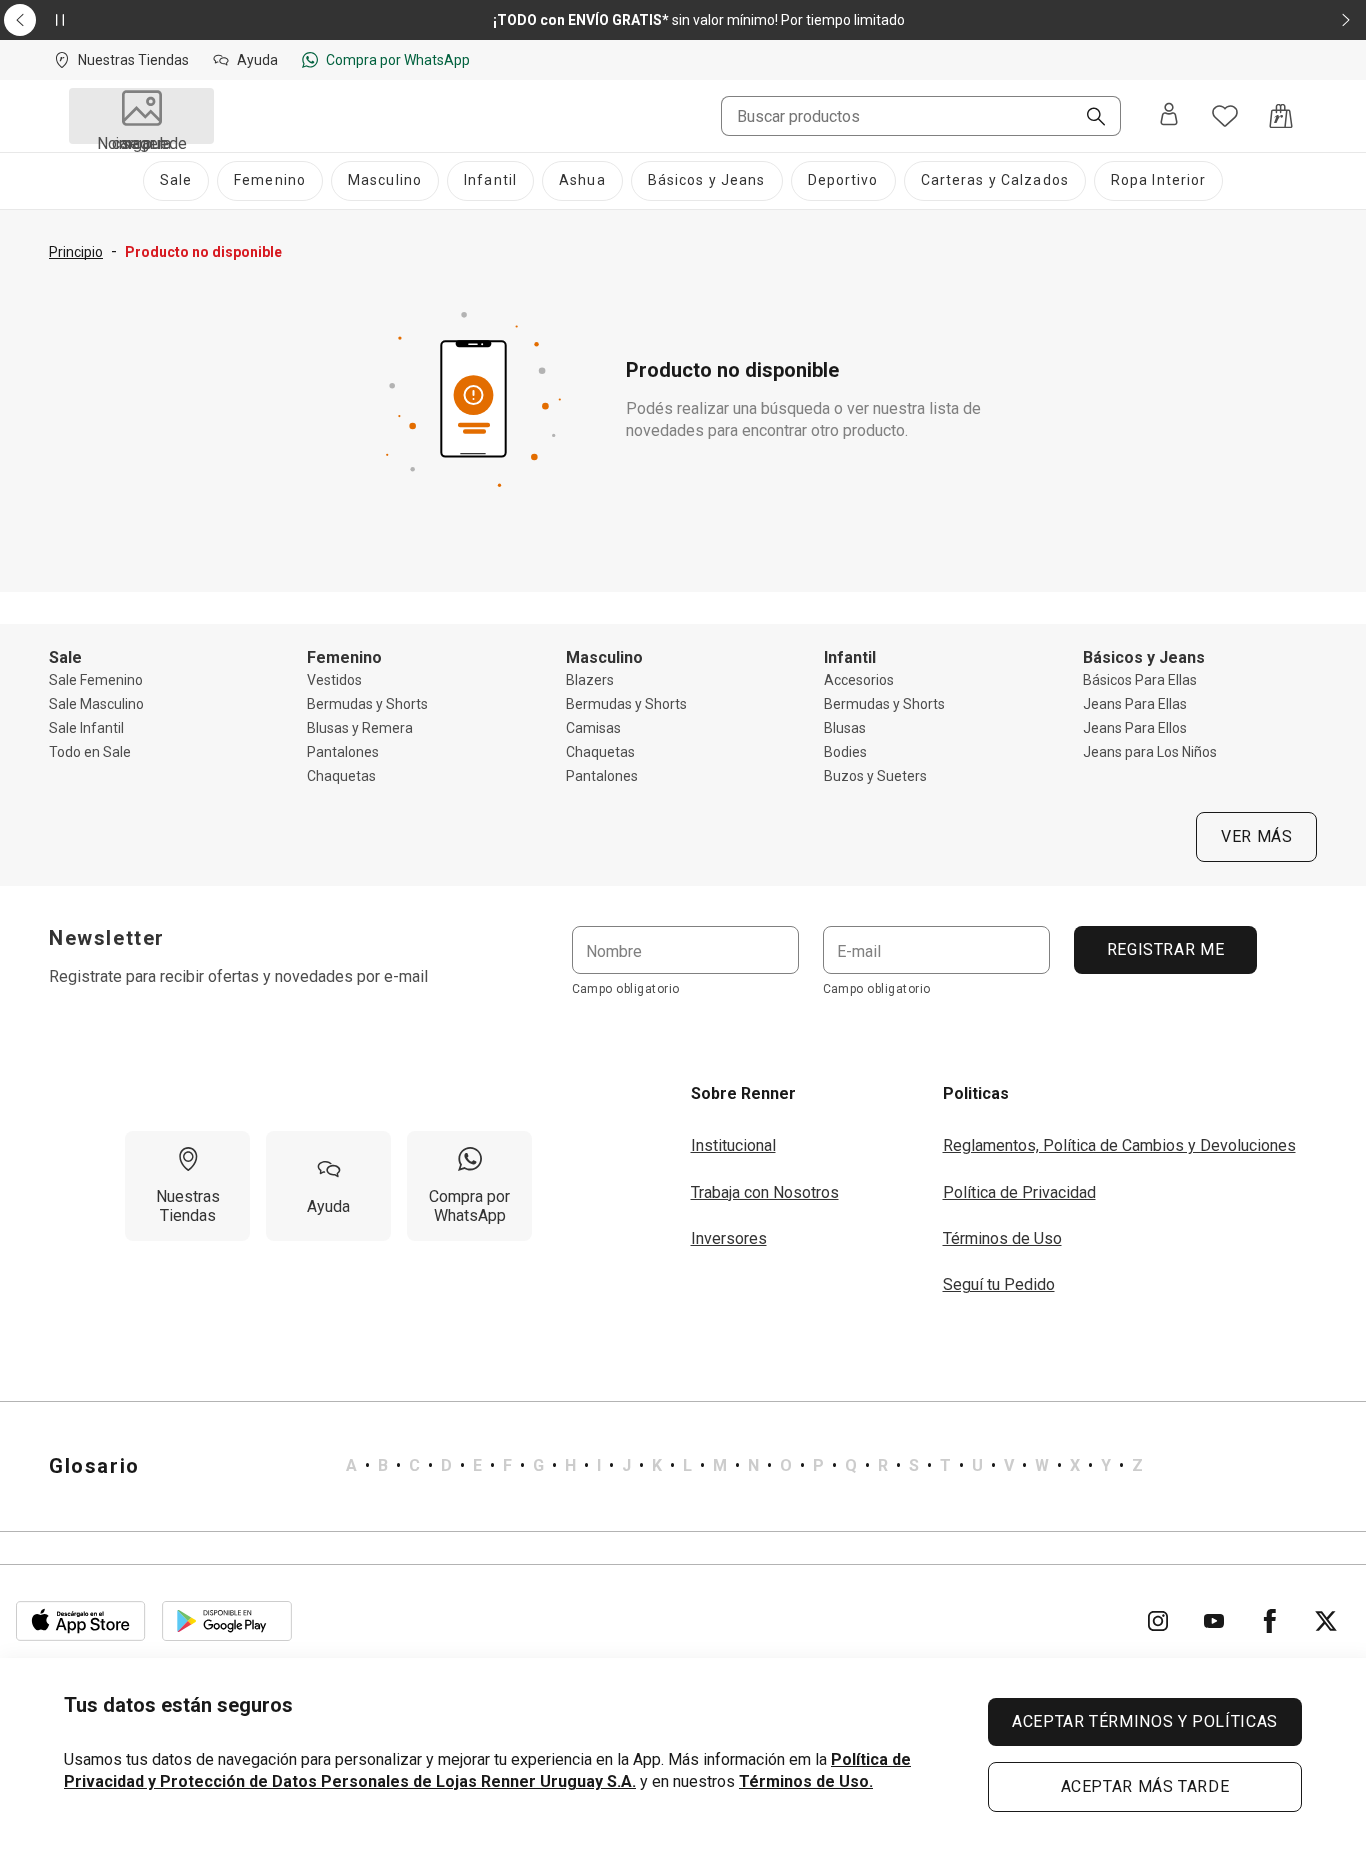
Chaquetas (341, 776)
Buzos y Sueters (875, 776)
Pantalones (343, 752)
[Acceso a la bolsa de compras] (1281, 116)
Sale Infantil (86, 728)
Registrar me (1165, 949)
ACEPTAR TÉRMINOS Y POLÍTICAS (1145, 1721)
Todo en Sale (90, 752)
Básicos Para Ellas (1140, 680)
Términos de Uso (1002, 1238)
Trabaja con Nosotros (765, 1192)
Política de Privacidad (1019, 1192)
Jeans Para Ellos (1135, 728)
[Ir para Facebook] (1270, 1621)
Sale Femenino (96, 680)
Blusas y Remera (360, 728)
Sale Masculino (96, 704)
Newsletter (107, 938)
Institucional (733, 1145)
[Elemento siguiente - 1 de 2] (1346, 20)
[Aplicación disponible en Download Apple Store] (81, 1621)
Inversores (729, 1238)
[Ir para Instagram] (1158, 1621)
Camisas (593, 728)
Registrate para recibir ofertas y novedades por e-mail (238, 976)
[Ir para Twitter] (1326, 1621)
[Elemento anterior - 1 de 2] (20, 20)
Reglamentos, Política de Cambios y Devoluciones (1119, 1145)
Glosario (94, 1466)
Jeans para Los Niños (1150, 752)
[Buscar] (1088, 118)
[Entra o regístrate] (1169, 116)
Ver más (1256, 836)
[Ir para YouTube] (1214, 1621)
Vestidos (334, 680)
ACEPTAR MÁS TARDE (1145, 1786)
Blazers (590, 680)
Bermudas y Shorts (367, 704)
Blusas (845, 728)
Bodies (845, 752)
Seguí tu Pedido (999, 1284)
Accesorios (859, 680)
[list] (744, 1466)
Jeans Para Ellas (1135, 704)
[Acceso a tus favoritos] (1225, 116)
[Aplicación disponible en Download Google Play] (227, 1621)
